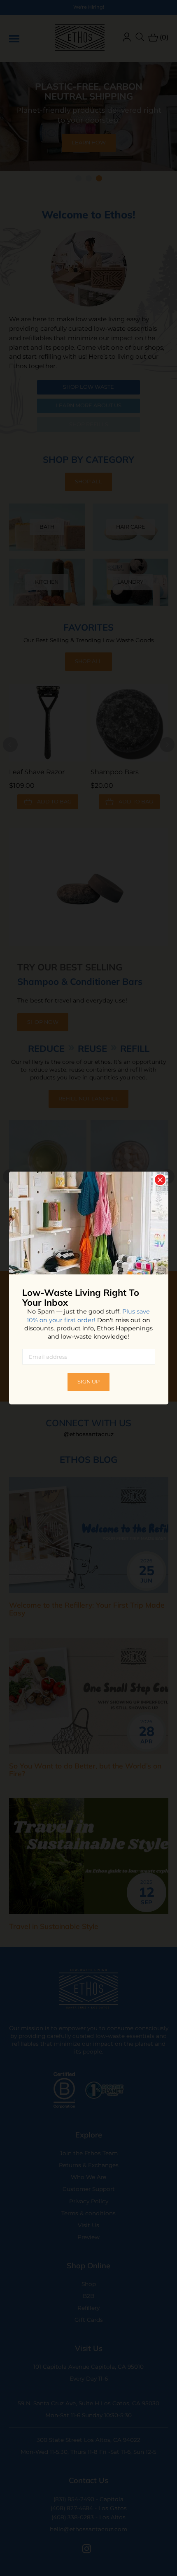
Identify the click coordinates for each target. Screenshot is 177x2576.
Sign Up (88, 1382)
